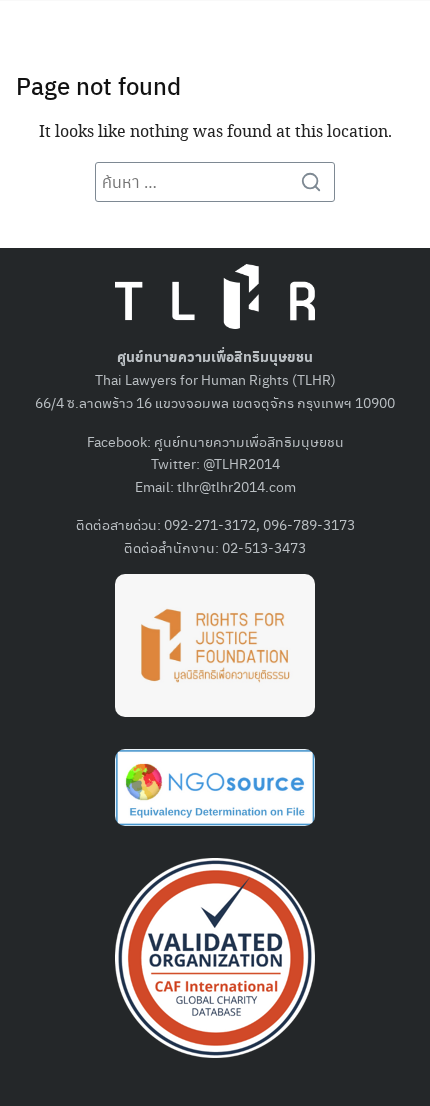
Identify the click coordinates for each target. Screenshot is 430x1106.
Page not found (98, 85)
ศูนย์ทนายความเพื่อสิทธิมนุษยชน (249, 441)
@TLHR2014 (241, 463)
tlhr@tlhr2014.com (236, 486)
